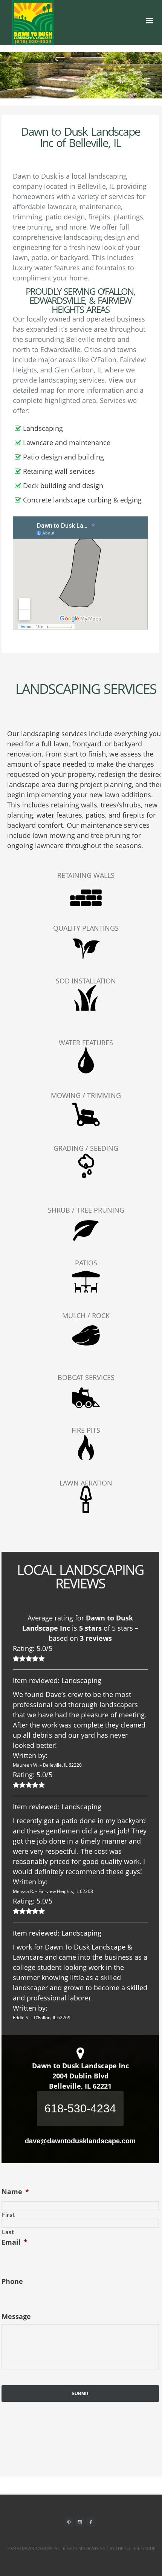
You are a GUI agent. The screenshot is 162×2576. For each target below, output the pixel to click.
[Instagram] (80, 2522)
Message (16, 2316)
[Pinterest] (69, 2522)
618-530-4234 (80, 2108)
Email (15, 2242)
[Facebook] (91, 2522)
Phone (12, 2281)
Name (15, 2192)
